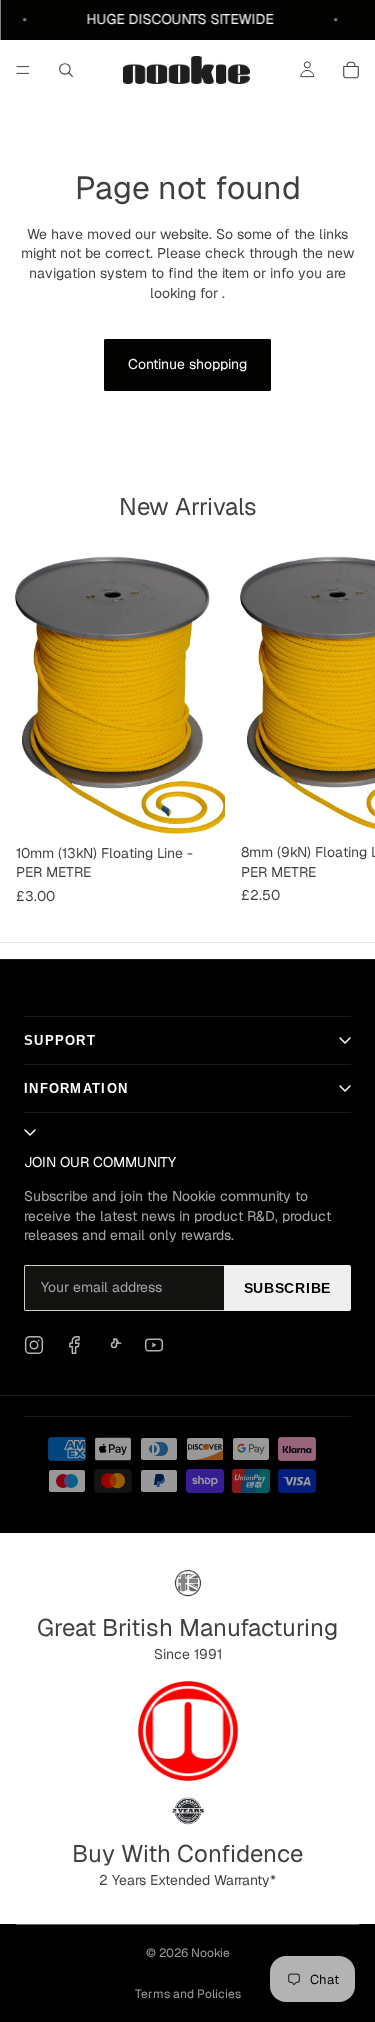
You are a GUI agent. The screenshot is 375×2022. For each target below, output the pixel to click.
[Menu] (23, 70)
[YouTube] (154, 1345)
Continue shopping (187, 364)
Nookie (210, 1953)
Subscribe (287, 1288)
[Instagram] (34, 1345)
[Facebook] (74, 1345)
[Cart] (351, 70)
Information (76, 1088)
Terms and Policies (188, 1994)
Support (60, 1040)
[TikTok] (114, 1345)
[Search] (66, 70)
